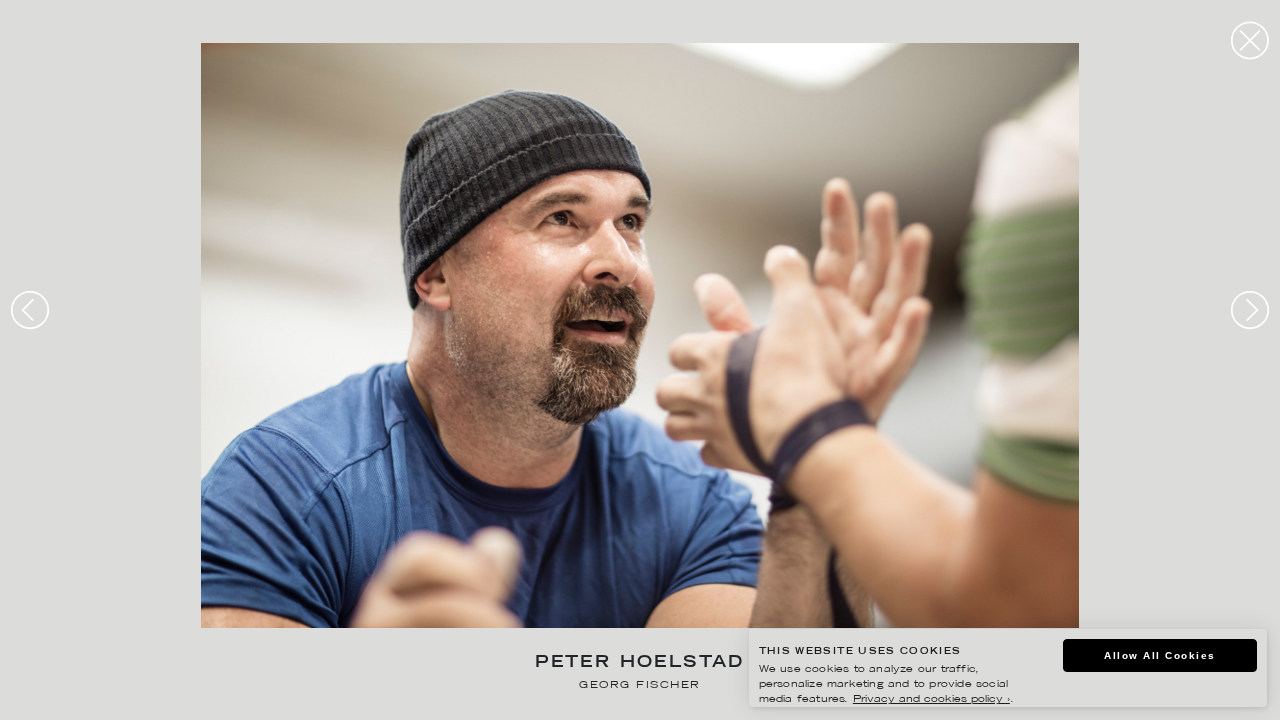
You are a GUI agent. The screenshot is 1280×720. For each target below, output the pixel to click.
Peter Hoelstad (640, 663)
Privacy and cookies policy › (931, 699)
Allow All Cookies (1160, 655)
